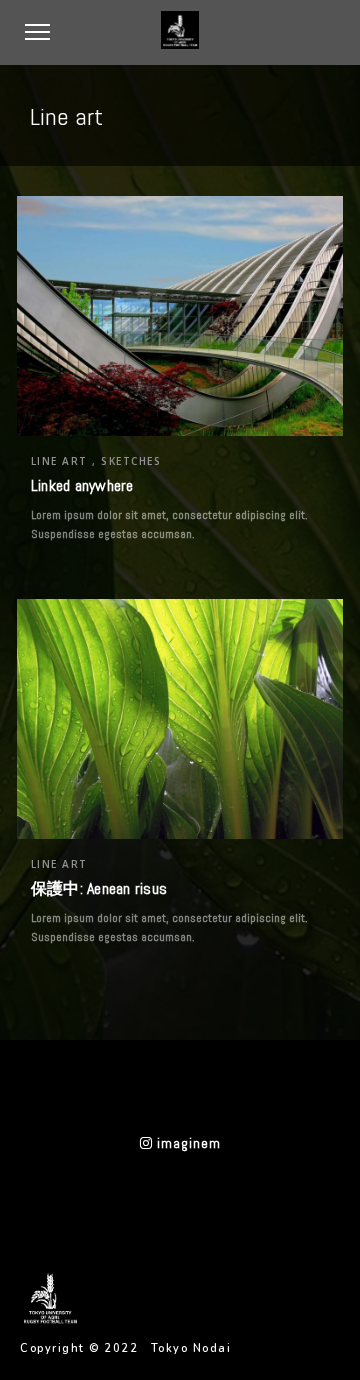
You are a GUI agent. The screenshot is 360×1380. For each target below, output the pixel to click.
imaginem (187, 1143)
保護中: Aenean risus (99, 888)
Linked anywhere (82, 485)
